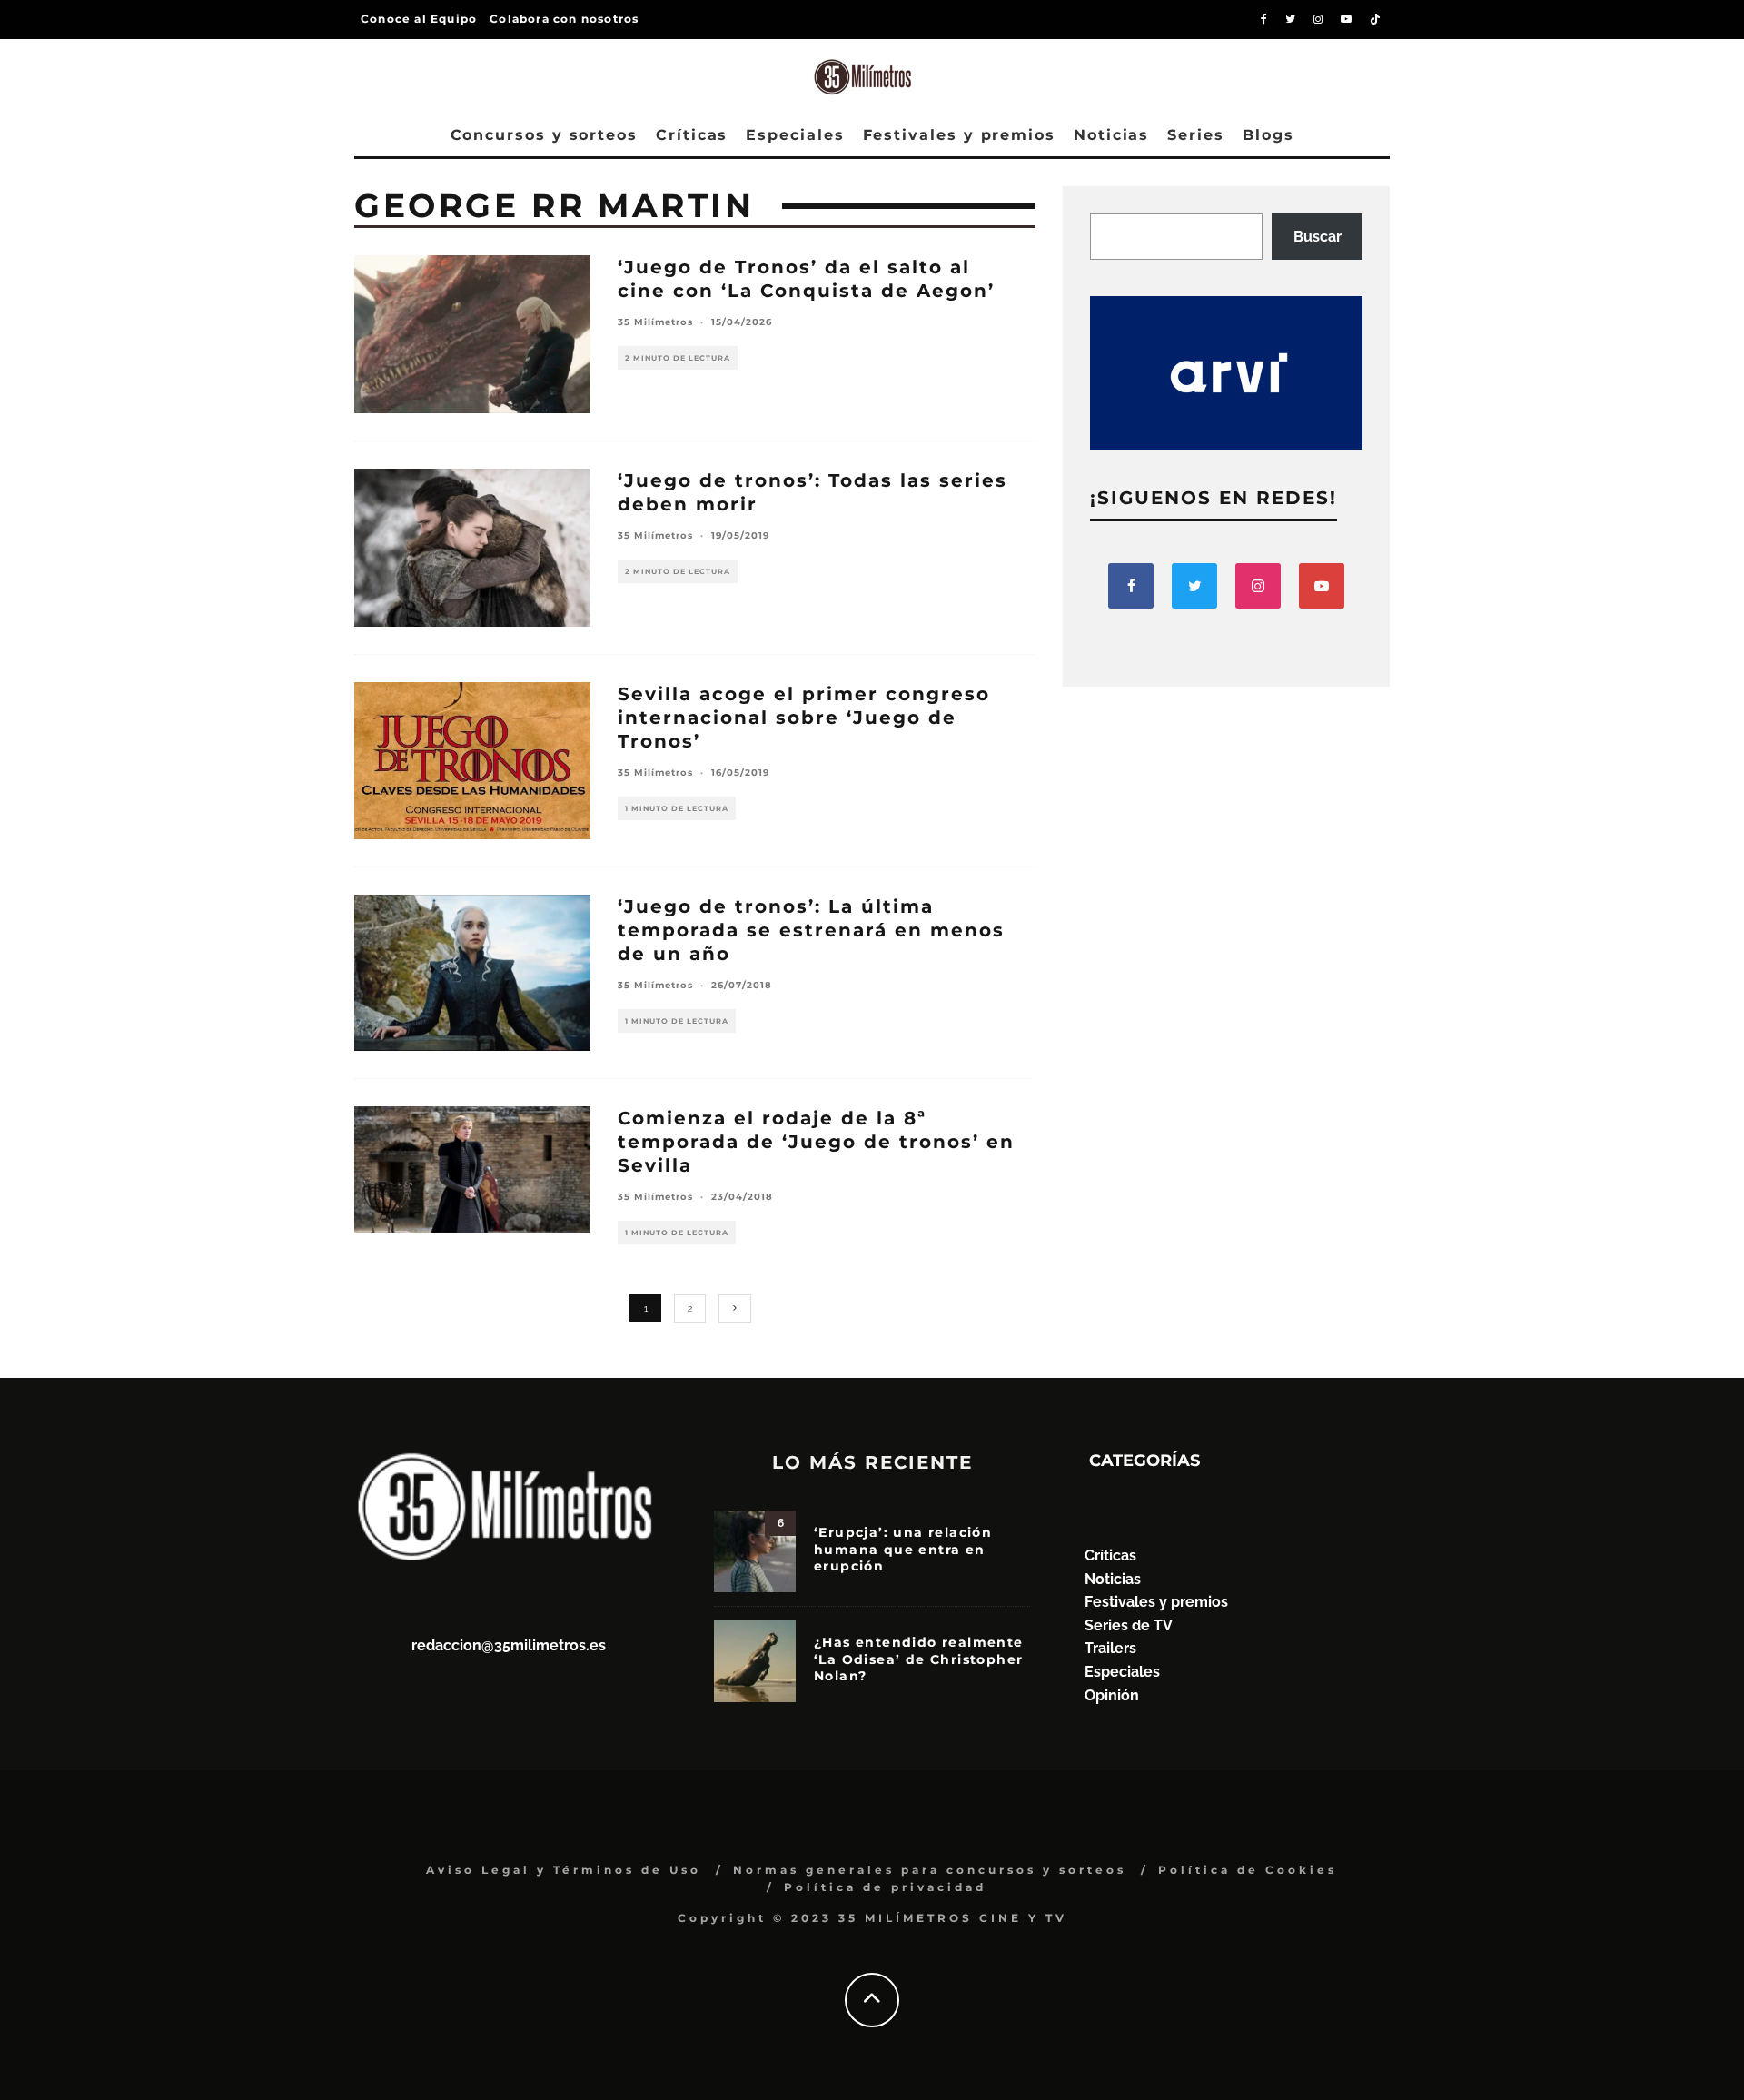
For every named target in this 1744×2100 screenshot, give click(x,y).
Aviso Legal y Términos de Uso (564, 1870)
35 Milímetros (655, 322)
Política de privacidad (885, 1887)
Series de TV (1129, 1625)
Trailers (1110, 1648)
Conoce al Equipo (419, 19)
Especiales (795, 135)
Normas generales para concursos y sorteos (930, 1870)
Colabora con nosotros (564, 19)
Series (1196, 135)
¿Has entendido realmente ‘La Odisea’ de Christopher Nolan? (919, 1659)
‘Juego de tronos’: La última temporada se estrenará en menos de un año (811, 930)
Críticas (692, 135)
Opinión (1112, 1695)
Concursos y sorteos (544, 135)
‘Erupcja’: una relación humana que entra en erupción (903, 1549)
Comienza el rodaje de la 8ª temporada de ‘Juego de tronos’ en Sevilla (816, 1142)
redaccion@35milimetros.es (509, 1645)
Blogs (1268, 135)
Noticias (1111, 135)
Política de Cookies (1248, 1870)
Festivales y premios (959, 135)
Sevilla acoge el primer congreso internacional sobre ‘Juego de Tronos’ (804, 718)
